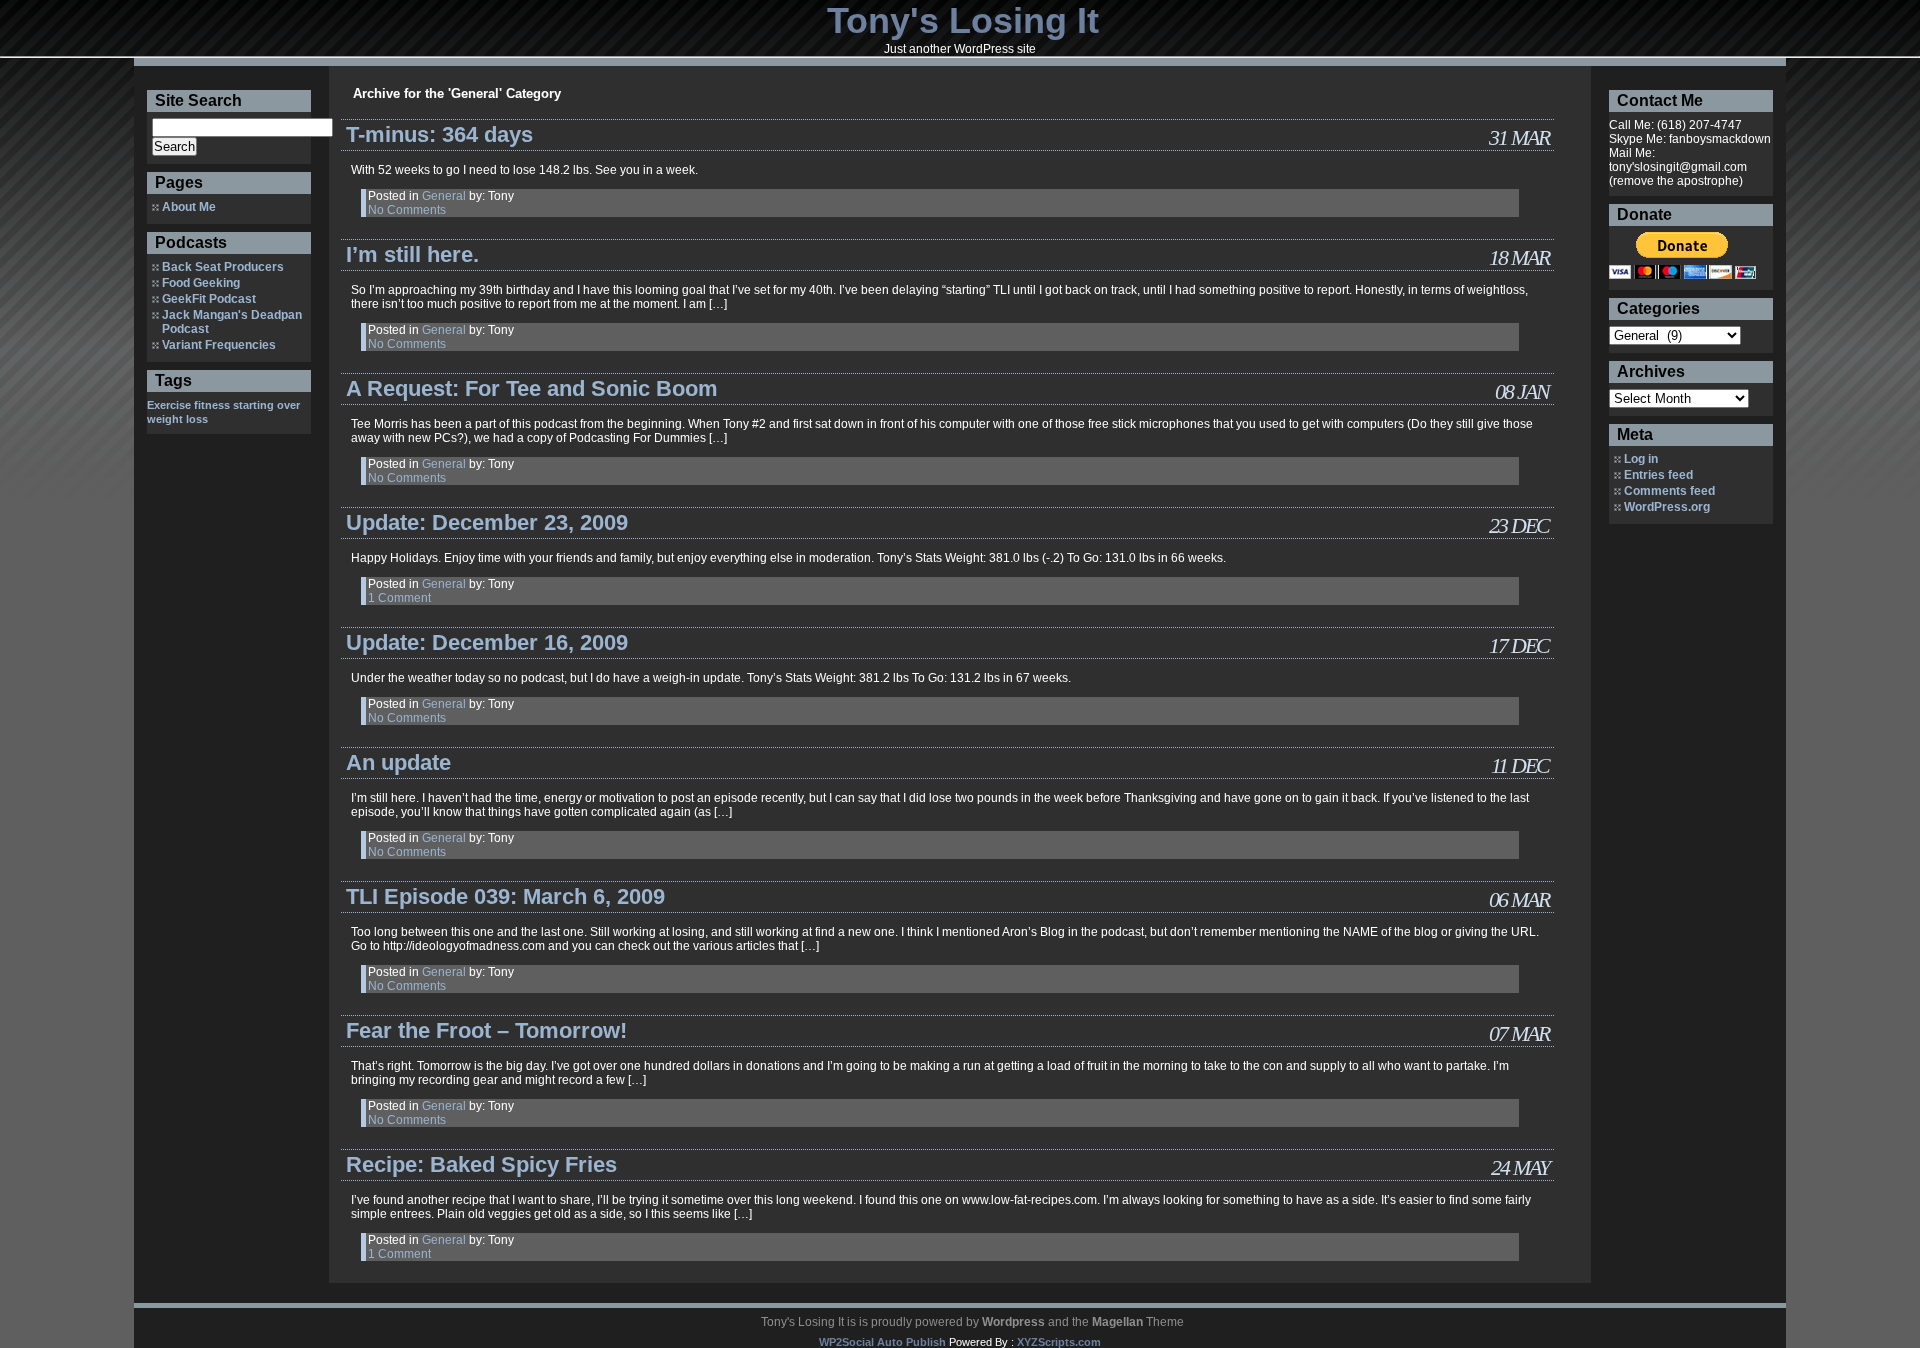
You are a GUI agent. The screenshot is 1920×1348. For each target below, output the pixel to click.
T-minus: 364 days (439, 134)
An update (398, 762)
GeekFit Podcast (209, 299)
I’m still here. (412, 254)
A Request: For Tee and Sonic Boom (532, 388)
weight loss (177, 419)
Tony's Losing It (963, 20)
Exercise (169, 405)
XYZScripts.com (1059, 1342)
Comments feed (1669, 491)
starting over (266, 405)
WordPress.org (1667, 507)
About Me (189, 207)
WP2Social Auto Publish (882, 1342)
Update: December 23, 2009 (487, 522)
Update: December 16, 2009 (487, 642)
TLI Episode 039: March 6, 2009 (505, 896)
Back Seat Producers (223, 267)
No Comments (407, 210)
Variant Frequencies (219, 345)
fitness (212, 405)
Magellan (1117, 1322)
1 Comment (399, 598)
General (444, 196)
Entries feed (1658, 475)
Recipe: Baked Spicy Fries (481, 1164)
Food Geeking (201, 283)
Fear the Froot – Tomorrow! (486, 1030)
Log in (1641, 459)
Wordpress (1013, 1322)
